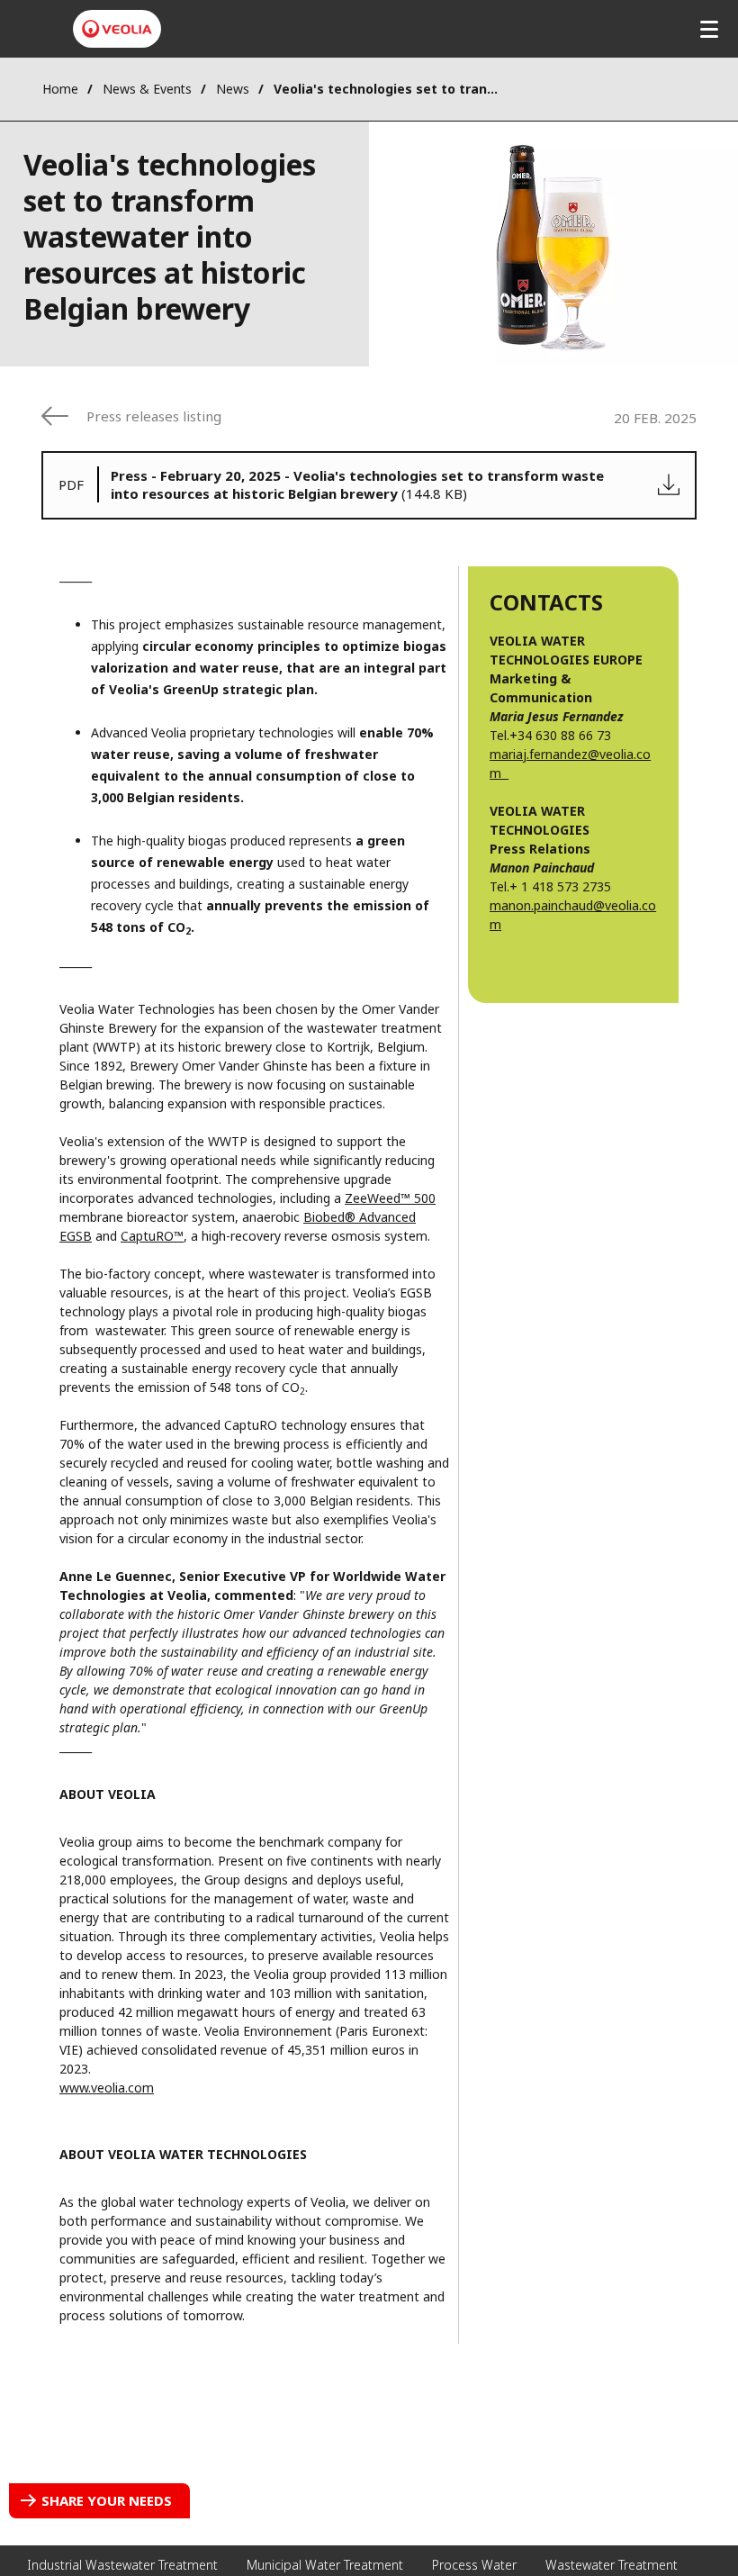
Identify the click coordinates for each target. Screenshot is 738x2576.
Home (60, 89)
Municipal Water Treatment (325, 2565)
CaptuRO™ (152, 1236)
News (233, 89)
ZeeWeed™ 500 (390, 1198)
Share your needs (107, 2500)
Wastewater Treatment (612, 2565)
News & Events (147, 89)
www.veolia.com (107, 2088)
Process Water (474, 2565)
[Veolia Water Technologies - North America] (117, 29)
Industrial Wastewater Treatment (122, 2565)
